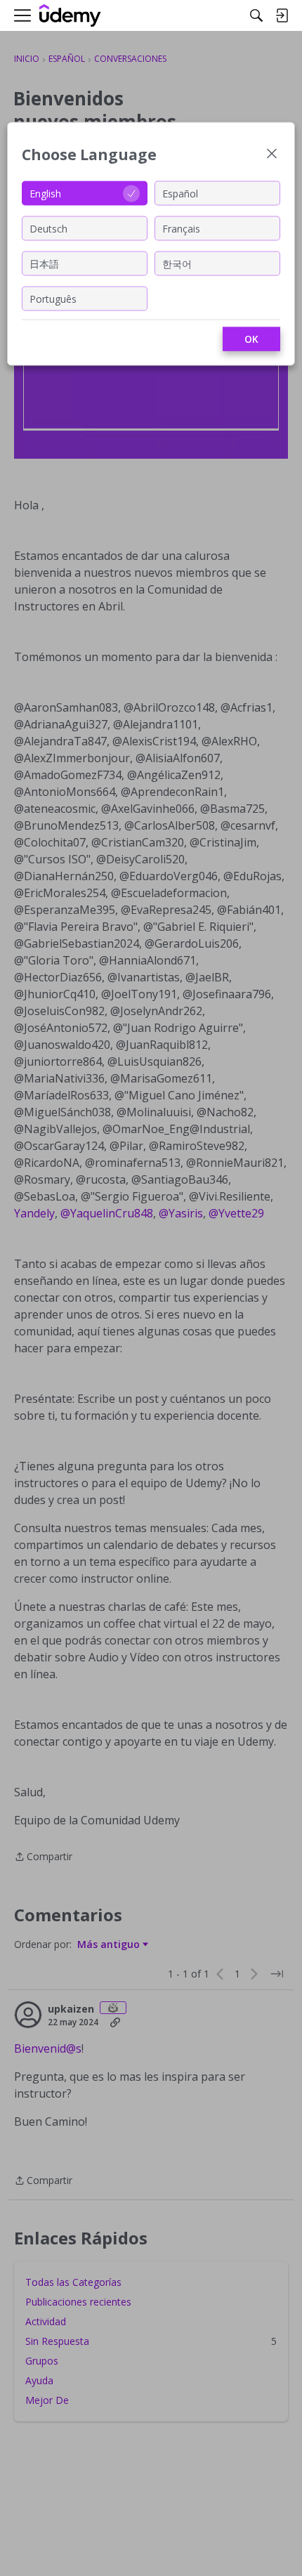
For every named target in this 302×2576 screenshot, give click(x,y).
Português (53, 298)
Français (181, 228)
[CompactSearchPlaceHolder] (256, 15)
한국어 (177, 263)
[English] (70, 16)
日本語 (44, 263)
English (45, 193)
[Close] (272, 155)
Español (180, 193)
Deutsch (48, 228)
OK (251, 339)
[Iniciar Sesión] (282, 15)
